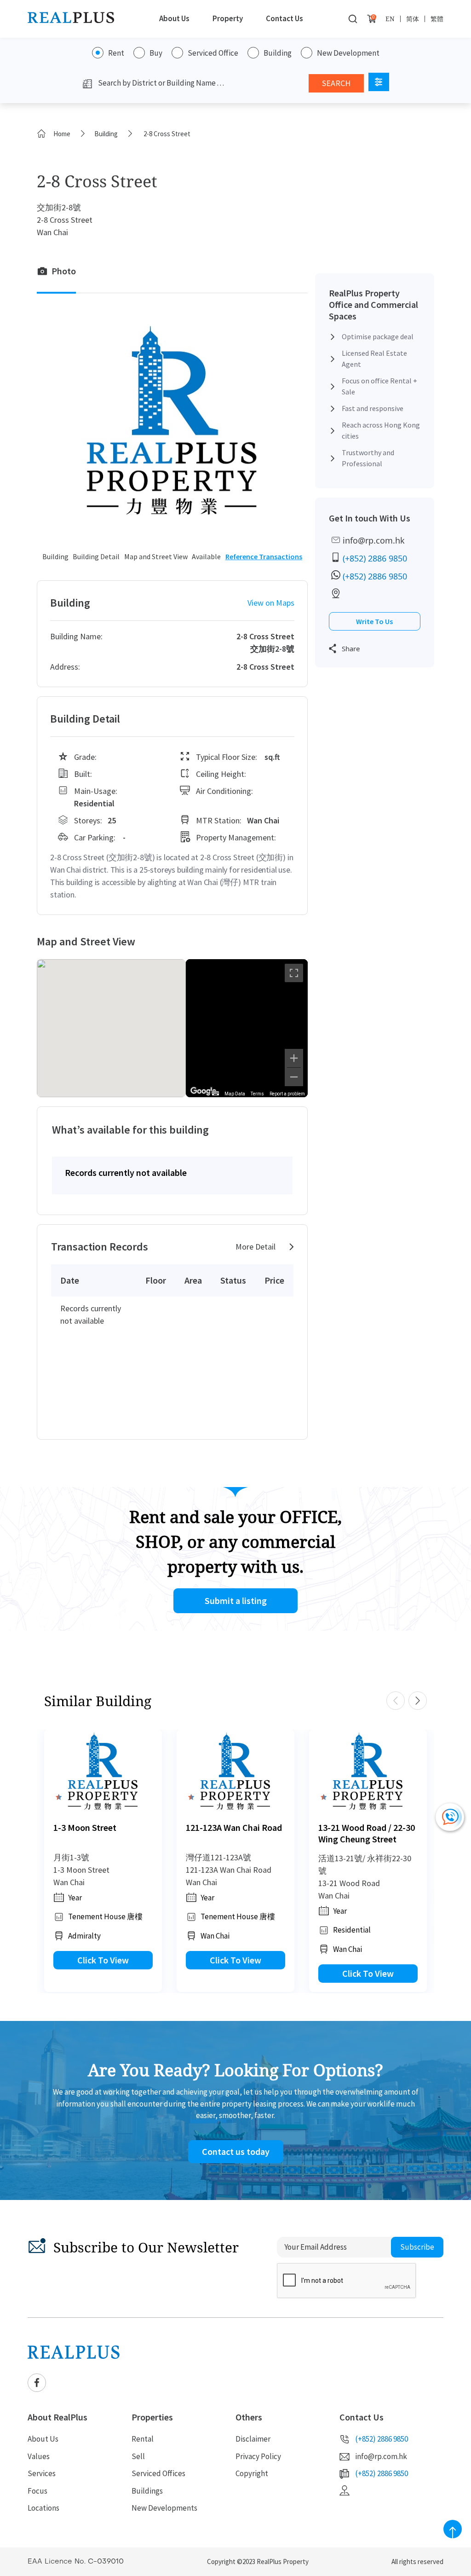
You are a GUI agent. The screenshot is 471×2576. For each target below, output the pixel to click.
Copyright (252, 2473)
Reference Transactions (264, 556)
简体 (413, 19)
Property (228, 18)
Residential (352, 1930)
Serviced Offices (158, 2473)
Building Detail (96, 556)
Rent (116, 53)
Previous (396, 1701)
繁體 (437, 19)
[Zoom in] (294, 1058)
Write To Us (374, 621)
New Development (348, 53)
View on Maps (271, 603)
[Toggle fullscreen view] (294, 973)
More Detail (256, 1247)
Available (206, 556)
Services (42, 2473)
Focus (37, 2491)
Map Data (235, 1094)
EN (390, 19)
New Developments (164, 2508)
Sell (138, 2456)
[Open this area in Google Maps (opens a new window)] (203, 1091)
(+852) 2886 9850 (375, 558)
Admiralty (84, 1936)
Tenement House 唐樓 (105, 1916)
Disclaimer (253, 2439)
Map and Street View (156, 556)
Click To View (103, 1960)
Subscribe (417, 2247)
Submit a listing (236, 1601)
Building (278, 53)
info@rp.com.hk (374, 540)
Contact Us (284, 18)
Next (418, 1701)
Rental (143, 2439)
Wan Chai (215, 1936)
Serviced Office (213, 53)
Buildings (147, 2491)
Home (62, 134)
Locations (43, 2508)
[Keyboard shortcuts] (215, 1093)
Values (39, 2456)
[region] (247, 1028)
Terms (257, 1094)
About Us (174, 18)
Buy (156, 53)
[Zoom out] (294, 1077)
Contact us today (236, 2151)
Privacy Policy (258, 2456)
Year (75, 1898)
